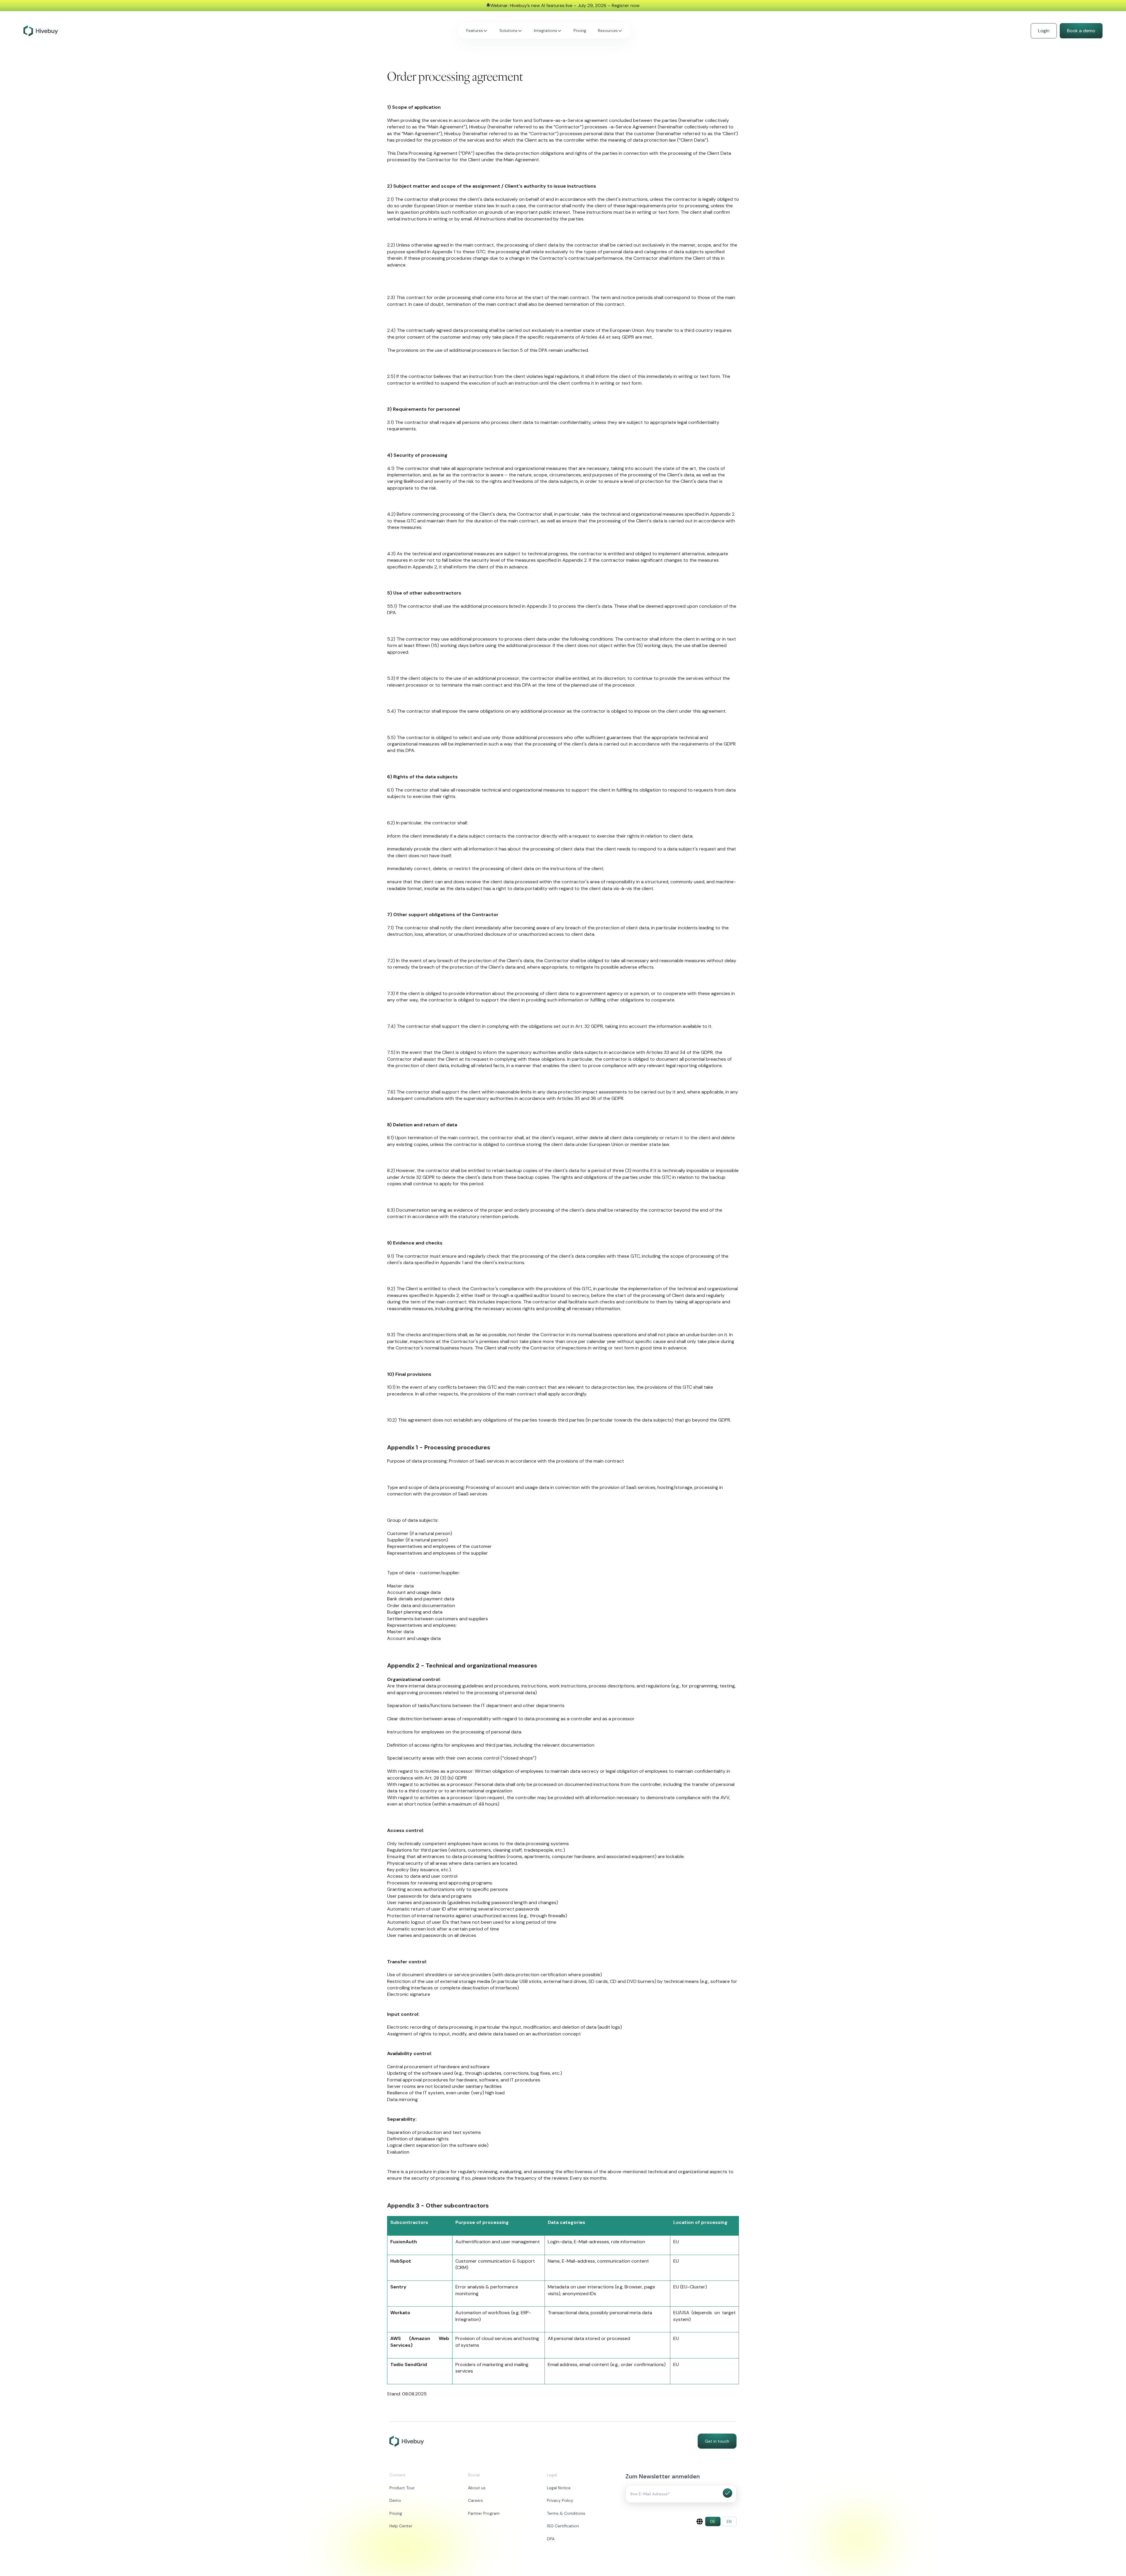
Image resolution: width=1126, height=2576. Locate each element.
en (729, 2521)
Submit (728, 2493)
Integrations (546, 30)
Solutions (508, 30)
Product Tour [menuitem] (402, 2488)
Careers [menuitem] (475, 2500)
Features (475, 30)
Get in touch (717, 2441)
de (713, 2521)
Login (1044, 31)
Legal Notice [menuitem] (559, 2488)
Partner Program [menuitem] (484, 2513)
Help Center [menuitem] (401, 2526)
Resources (608, 30)
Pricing (580, 30)
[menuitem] (713, 2521)
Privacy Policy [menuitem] (560, 2500)
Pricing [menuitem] (396, 2513)
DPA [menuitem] (551, 2539)
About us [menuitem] (477, 2488)
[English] (700, 2521)
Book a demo (1081, 31)
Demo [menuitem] (395, 2500)
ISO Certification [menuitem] (563, 2526)
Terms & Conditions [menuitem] (566, 2513)
